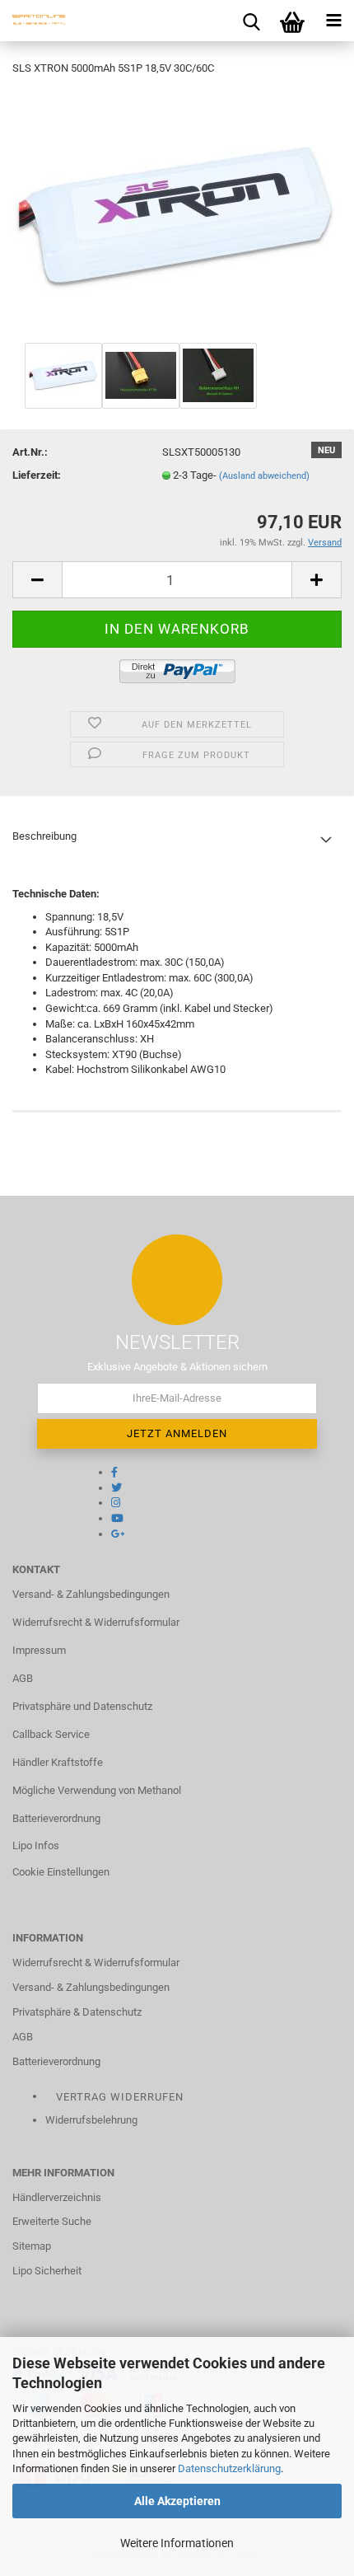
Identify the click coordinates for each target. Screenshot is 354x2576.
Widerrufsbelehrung (91, 2120)
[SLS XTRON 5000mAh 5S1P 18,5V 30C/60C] (177, 214)
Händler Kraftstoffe (58, 1762)
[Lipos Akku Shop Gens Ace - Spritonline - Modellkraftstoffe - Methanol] (33, 21)
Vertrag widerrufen (120, 2097)
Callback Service (51, 1734)
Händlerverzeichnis (57, 2197)
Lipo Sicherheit (47, 2271)
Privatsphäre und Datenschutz (82, 1706)
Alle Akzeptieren (177, 2501)
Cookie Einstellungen (61, 1872)
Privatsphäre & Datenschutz (77, 2012)
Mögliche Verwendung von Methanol (97, 1790)
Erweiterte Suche (52, 2221)
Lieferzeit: (37, 475)
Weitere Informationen (177, 2543)
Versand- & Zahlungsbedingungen (91, 1594)
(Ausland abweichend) (264, 476)
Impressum (39, 1650)
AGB (23, 1678)
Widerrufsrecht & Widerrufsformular (96, 1622)
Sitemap (32, 2246)
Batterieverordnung (56, 1818)
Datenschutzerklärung (229, 2468)
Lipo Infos (36, 1845)
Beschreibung (44, 836)
